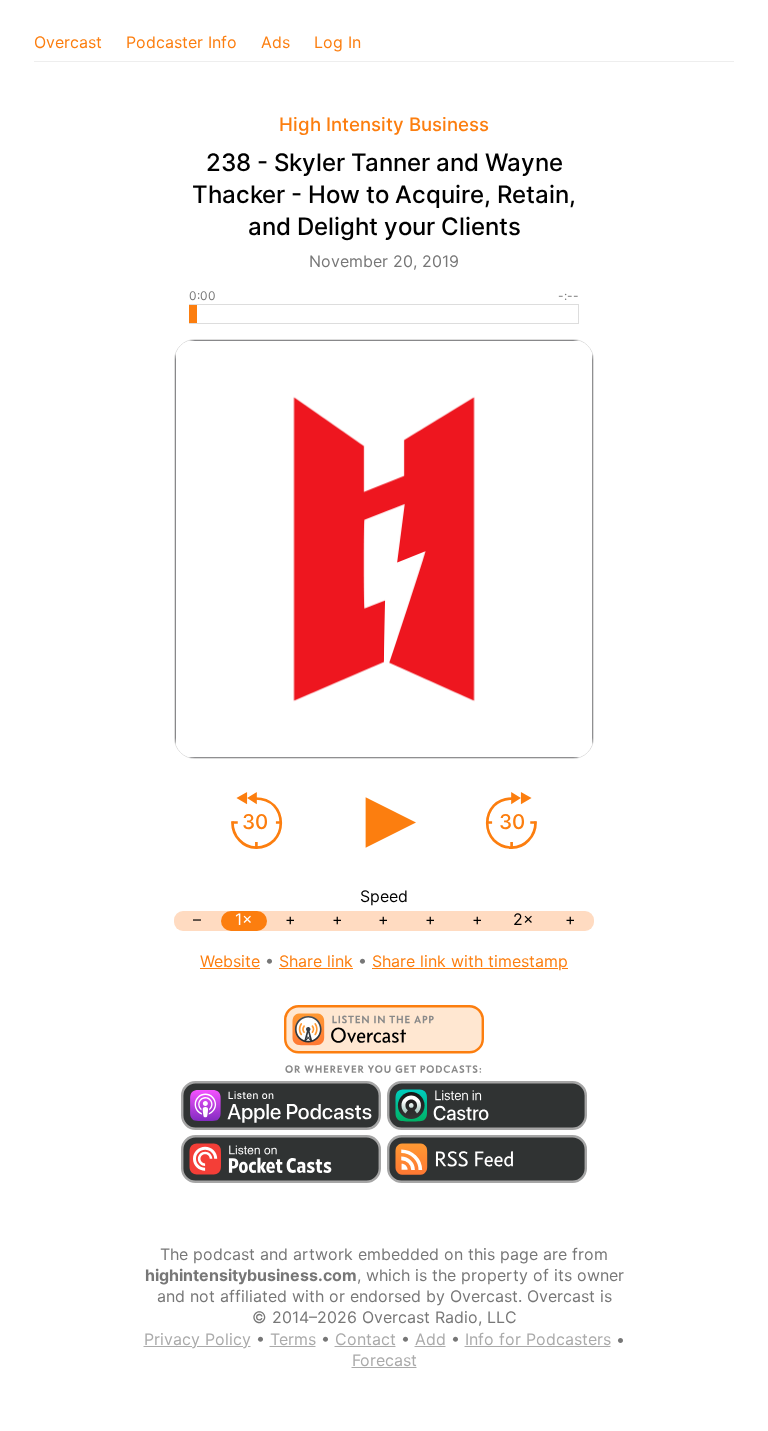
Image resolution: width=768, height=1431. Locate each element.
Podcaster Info (181, 42)
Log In (337, 42)
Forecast (384, 1360)
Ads (275, 42)
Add (430, 1339)
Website (230, 961)
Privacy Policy (197, 1339)
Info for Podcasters (538, 1339)
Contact (365, 1339)
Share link (316, 961)
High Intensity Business (384, 124)
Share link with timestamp (470, 961)
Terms (293, 1339)
